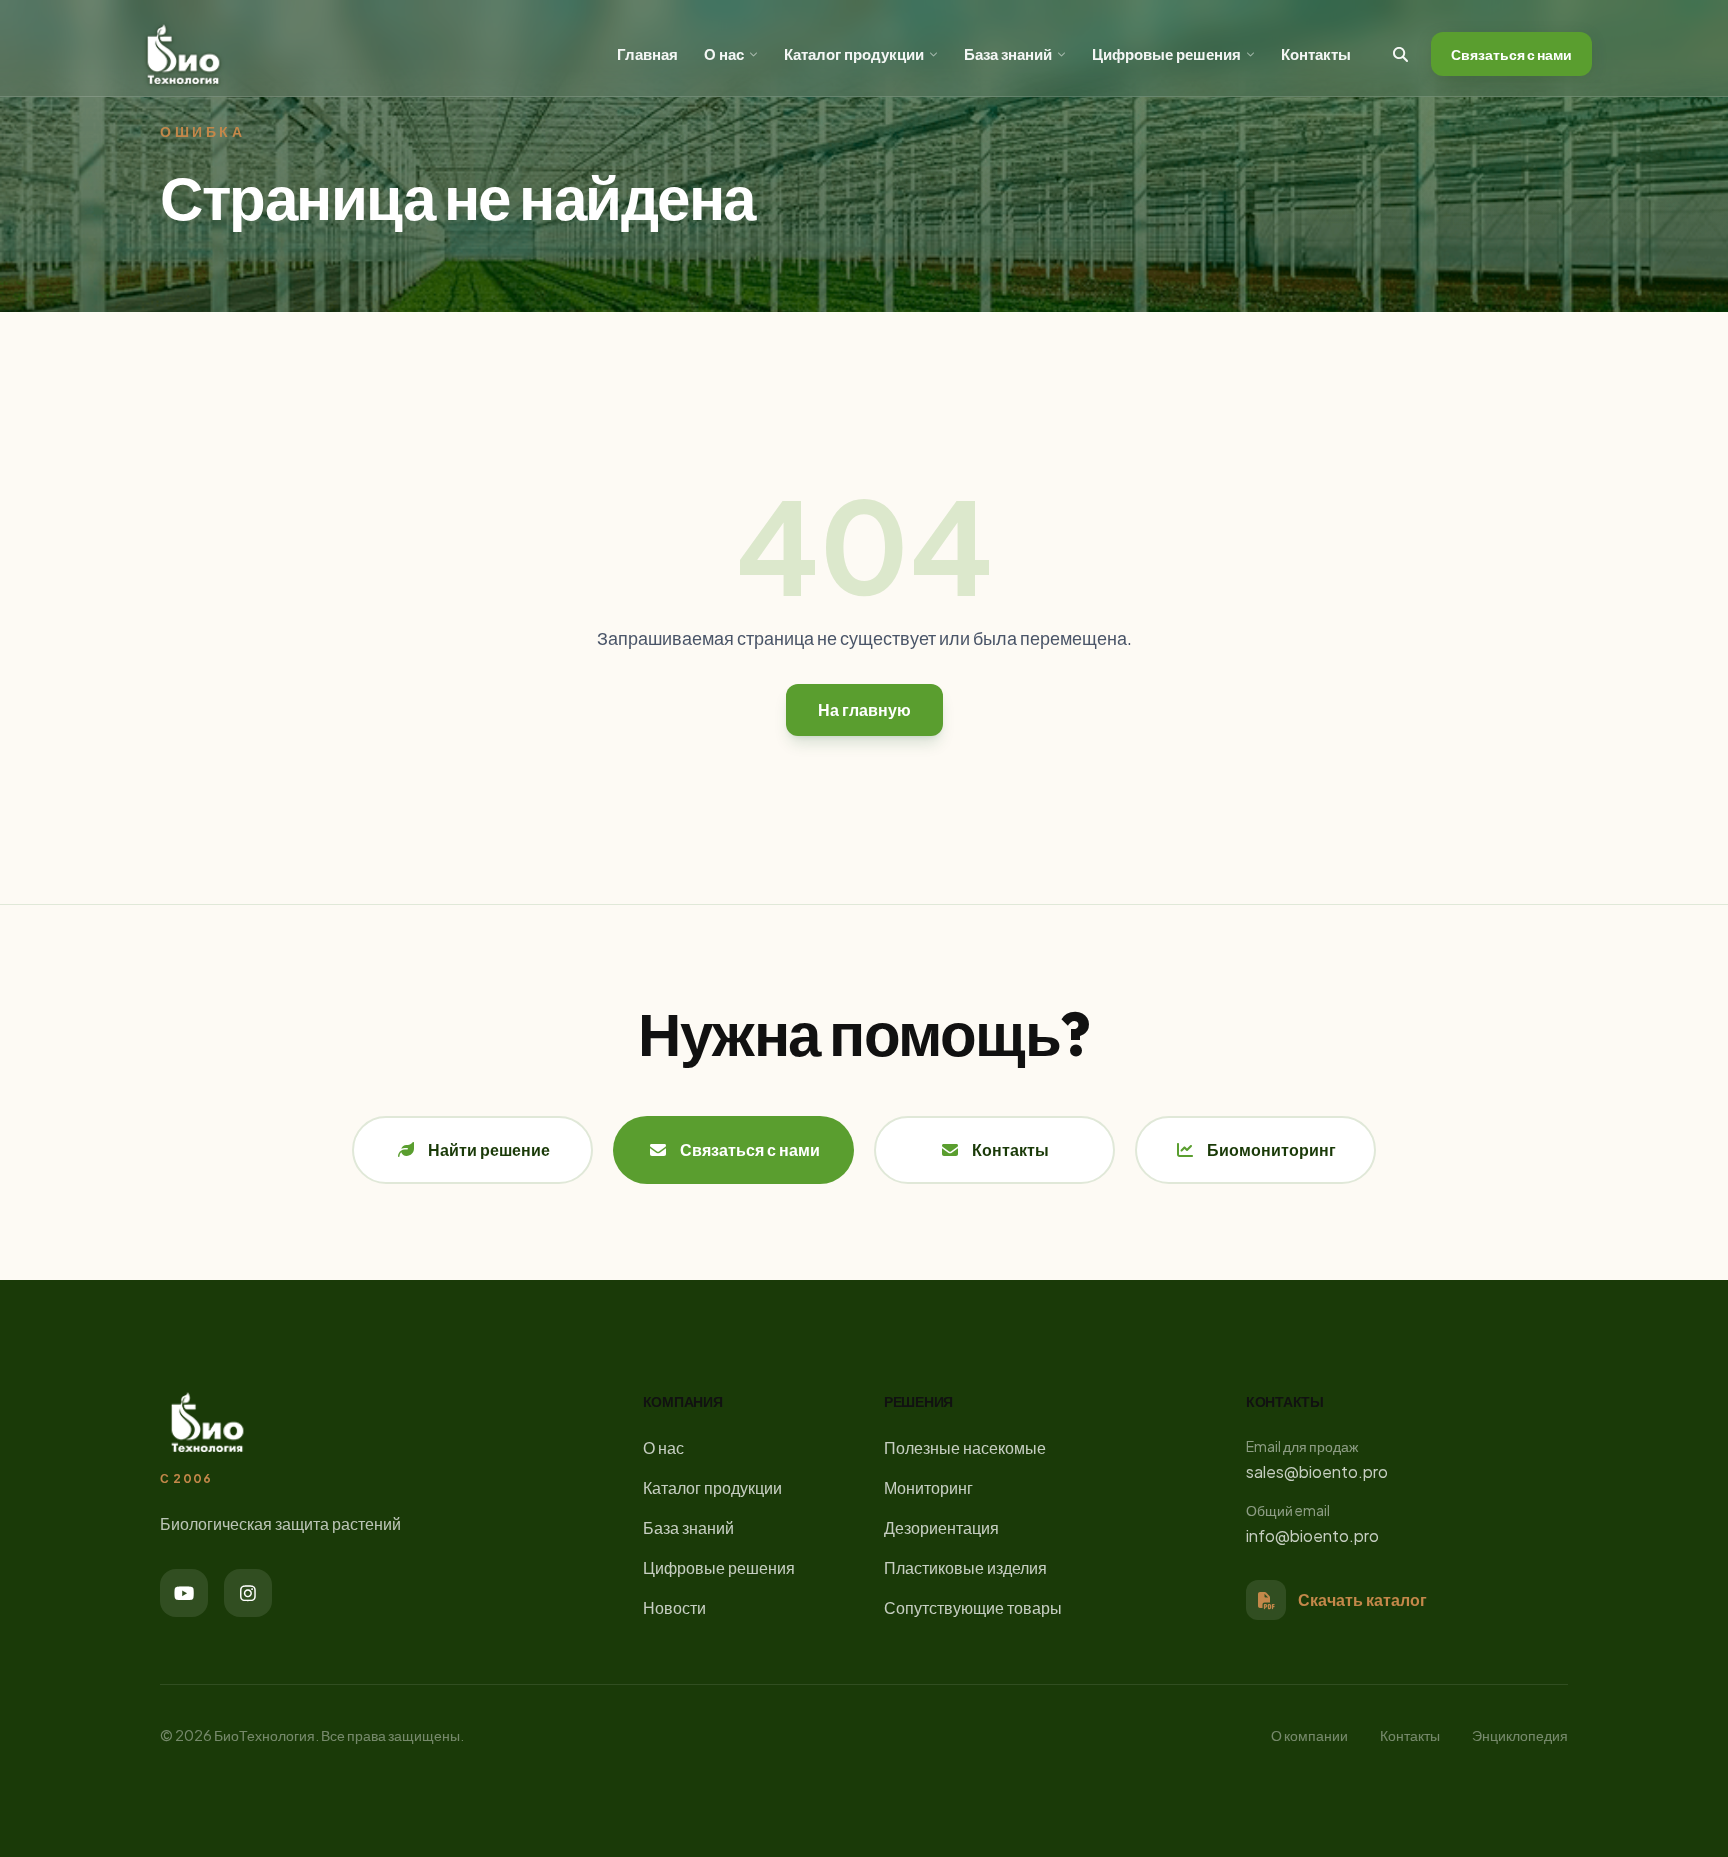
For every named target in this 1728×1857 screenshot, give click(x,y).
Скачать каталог (1362, 1599)
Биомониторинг (1271, 1149)
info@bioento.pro (1312, 1535)
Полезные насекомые (965, 1447)
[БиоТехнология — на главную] (183, 54)
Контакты (1316, 53)
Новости (674, 1607)
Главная (647, 53)
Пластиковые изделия (965, 1567)
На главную (864, 709)
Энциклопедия (1520, 1735)
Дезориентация (941, 1527)
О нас (724, 53)
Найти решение (489, 1149)
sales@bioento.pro (1317, 1471)
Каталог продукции (854, 53)
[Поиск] (1400, 54)
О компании (1309, 1735)
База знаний (1008, 53)
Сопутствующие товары (973, 1607)
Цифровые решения (1166, 53)
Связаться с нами (1511, 54)
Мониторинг (928, 1487)
